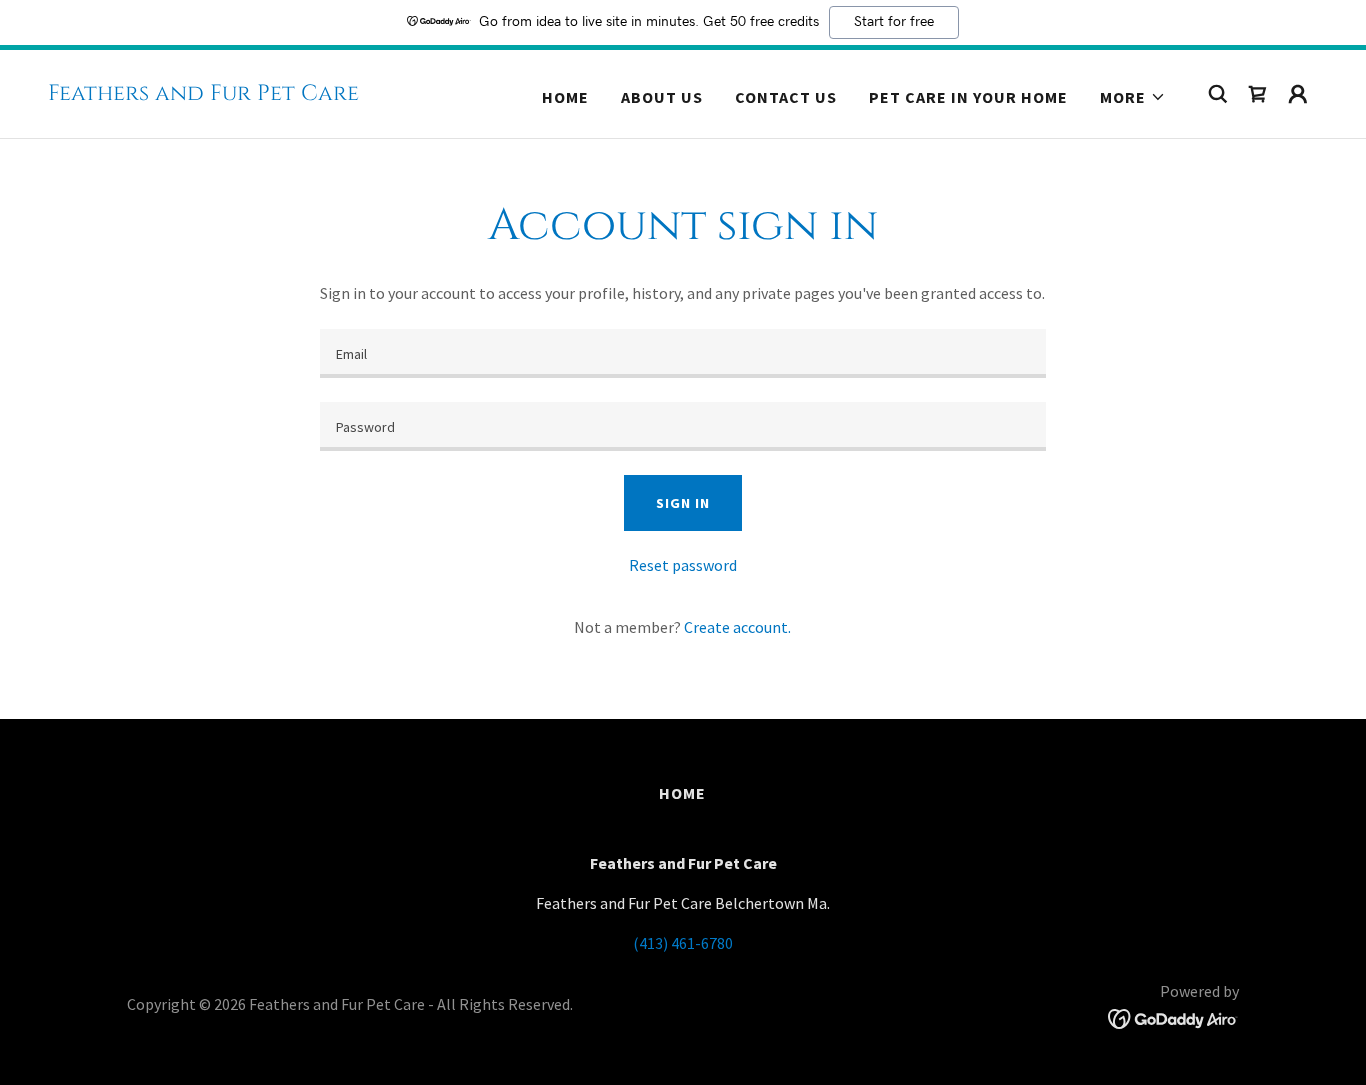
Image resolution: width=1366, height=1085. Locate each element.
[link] (203, 94)
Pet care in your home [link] (968, 97)
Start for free (894, 22)
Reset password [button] (683, 565)
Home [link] (565, 97)
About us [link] (662, 97)
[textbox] (682, 353)
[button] (1133, 97)
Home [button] (682, 793)
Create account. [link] (737, 627)
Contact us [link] (786, 97)
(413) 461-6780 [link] (683, 943)
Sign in (682, 503)
